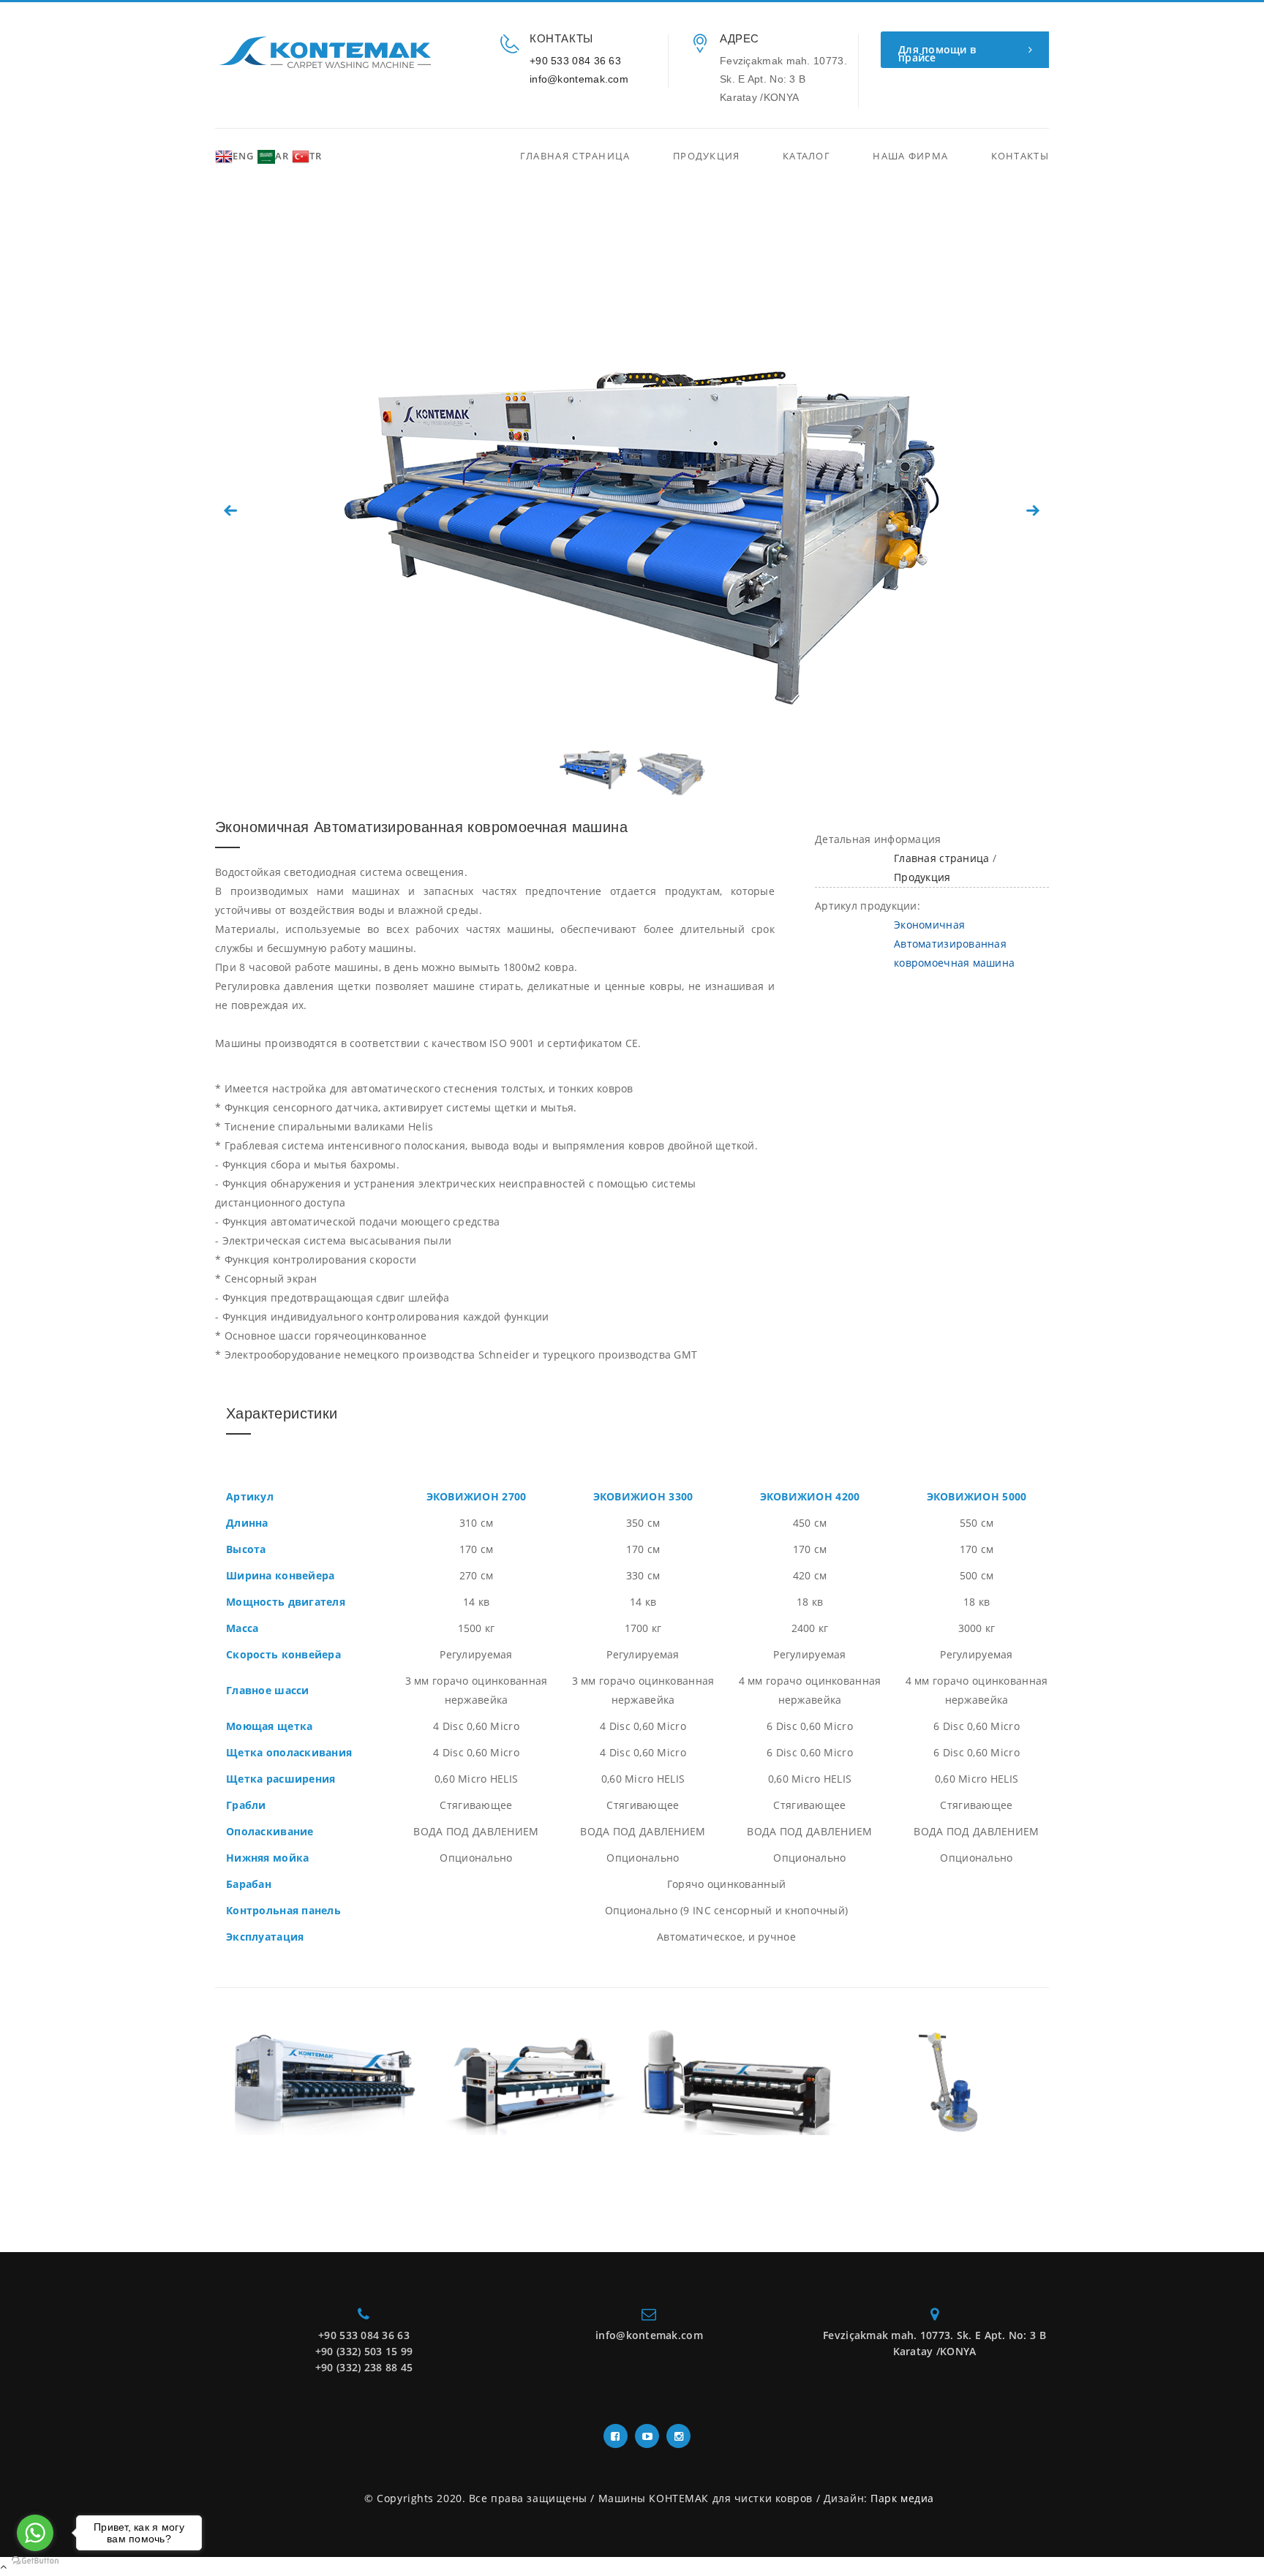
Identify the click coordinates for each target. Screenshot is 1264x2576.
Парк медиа (902, 2498)
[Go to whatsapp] (35, 2533)
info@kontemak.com (579, 79)
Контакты (1020, 156)
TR (316, 156)
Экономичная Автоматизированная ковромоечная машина (954, 944)
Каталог (806, 156)
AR (282, 156)
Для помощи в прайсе (937, 53)
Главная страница (575, 156)
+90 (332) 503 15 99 (364, 2351)
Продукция (707, 156)
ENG (243, 156)
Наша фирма (910, 156)
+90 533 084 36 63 (575, 61)
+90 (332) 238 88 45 (364, 2367)
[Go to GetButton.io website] (35, 2561)
